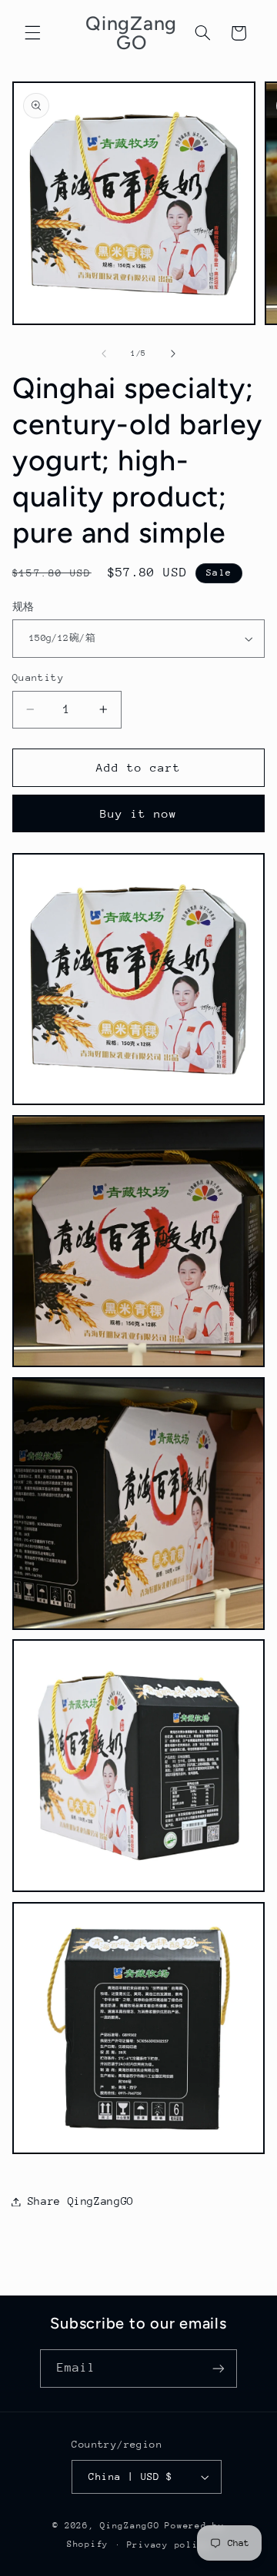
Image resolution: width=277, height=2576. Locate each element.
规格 (23, 607)
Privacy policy (169, 2545)
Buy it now (139, 813)
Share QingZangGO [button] (81, 2201)
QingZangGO (130, 2526)
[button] (32, 33)
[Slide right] (173, 354)
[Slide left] (104, 354)
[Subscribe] (219, 2368)
